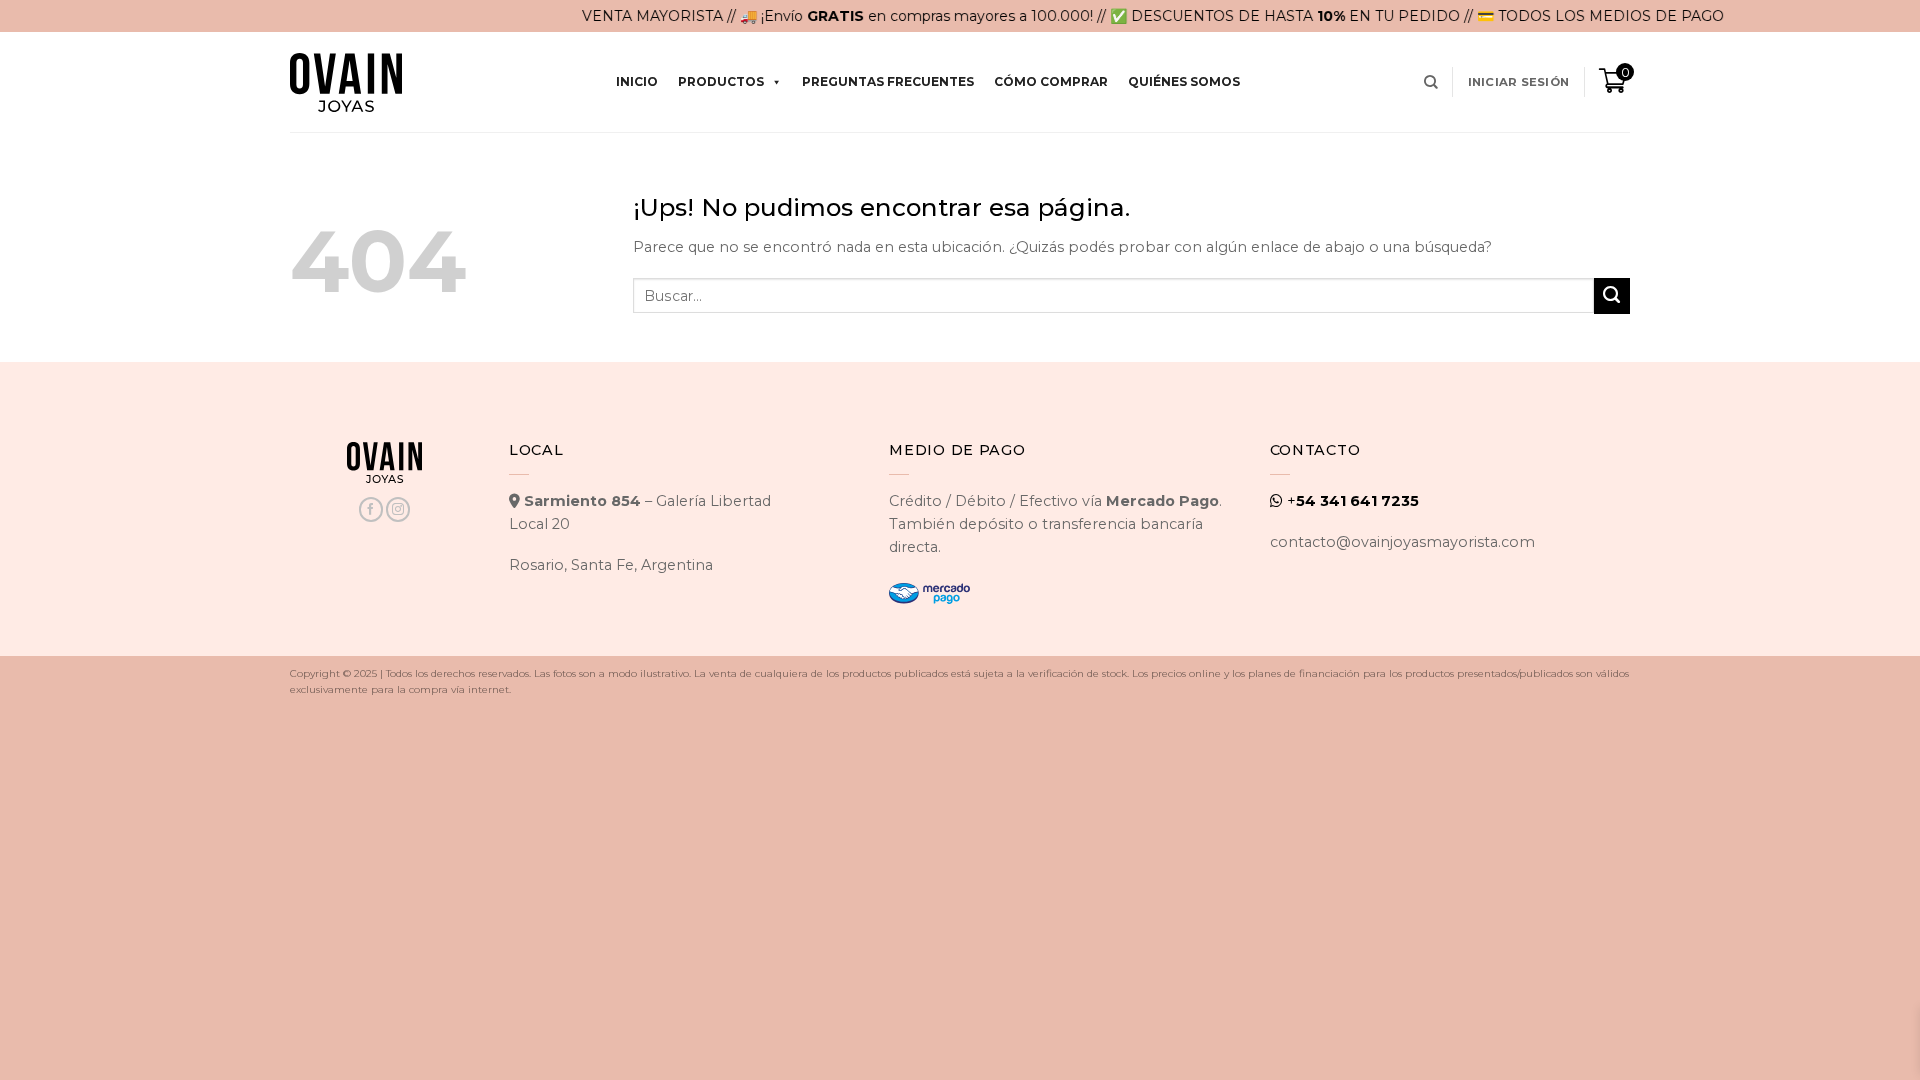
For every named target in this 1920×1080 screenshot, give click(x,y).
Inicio (637, 81)
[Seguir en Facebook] (371, 509)
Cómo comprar (1051, 81)
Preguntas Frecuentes (888, 81)
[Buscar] (1431, 82)
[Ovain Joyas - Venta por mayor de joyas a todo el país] (346, 82)
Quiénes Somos (1184, 81)
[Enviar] (1612, 296)
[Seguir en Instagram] (398, 509)
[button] (1518, 82)
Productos (721, 81)
